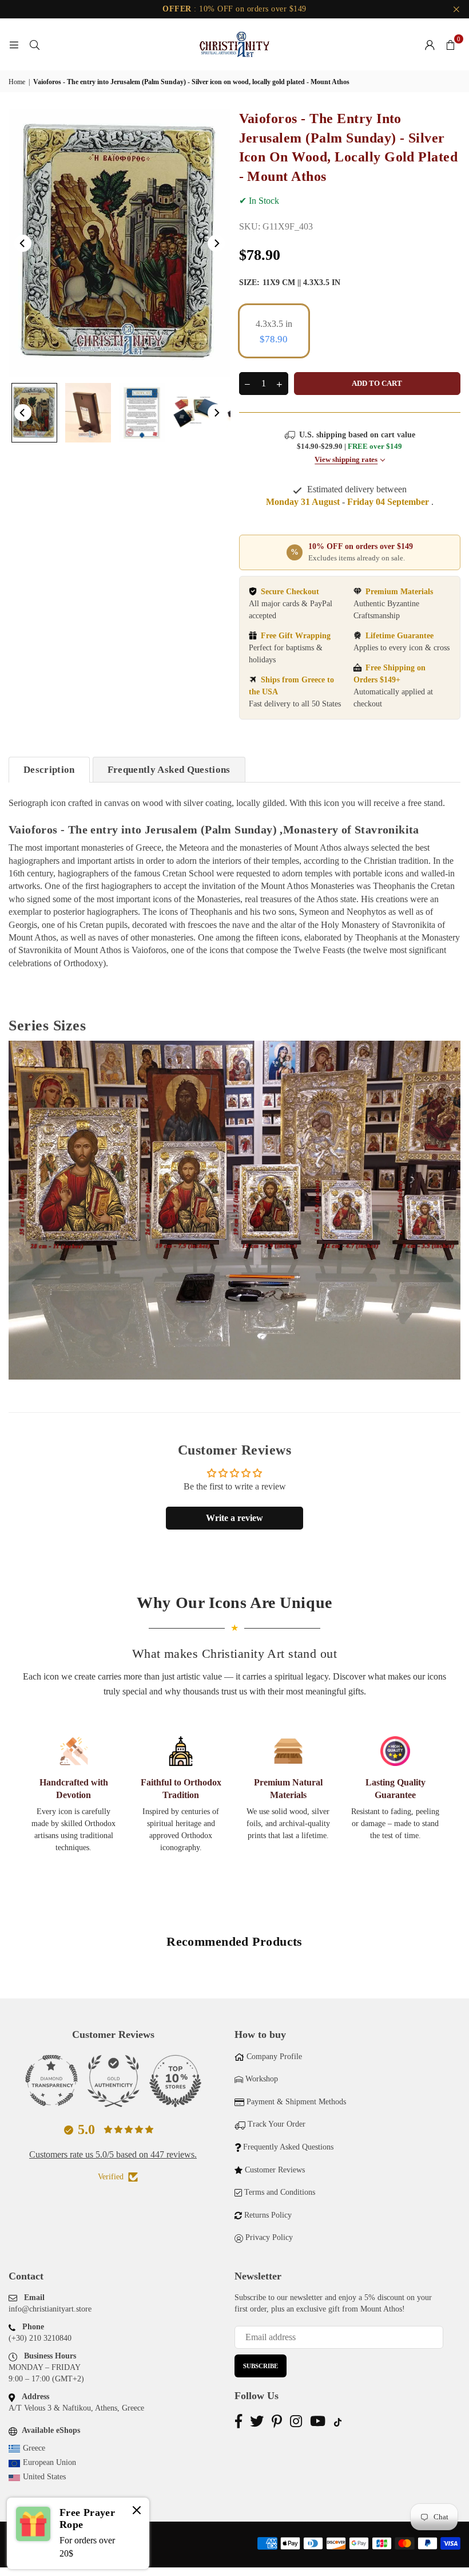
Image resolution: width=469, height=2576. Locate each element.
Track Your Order (277, 2124)
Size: (290, 283)
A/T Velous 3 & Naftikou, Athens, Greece (76, 2408)
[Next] (216, 243)
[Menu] (14, 44)
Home (17, 82)
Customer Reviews (275, 2170)
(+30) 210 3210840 (40, 2338)
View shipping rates (346, 460)
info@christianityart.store (50, 2309)
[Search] (34, 44)
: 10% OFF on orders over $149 (234, 9)
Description (49, 770)
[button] (450, 45)
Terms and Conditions (280, 2192)
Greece (34, 2448)
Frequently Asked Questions (169, 770)
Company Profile (274, 2057)
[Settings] (430, 45)
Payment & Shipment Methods (296, 2102)
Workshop (262, 2079)
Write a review (234, 1518)
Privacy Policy (269, 2237)
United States (44, 2477)
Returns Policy (268, 2215)
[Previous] (23, 243)
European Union (49, 2462)
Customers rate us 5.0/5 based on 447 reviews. (113, 2154)
